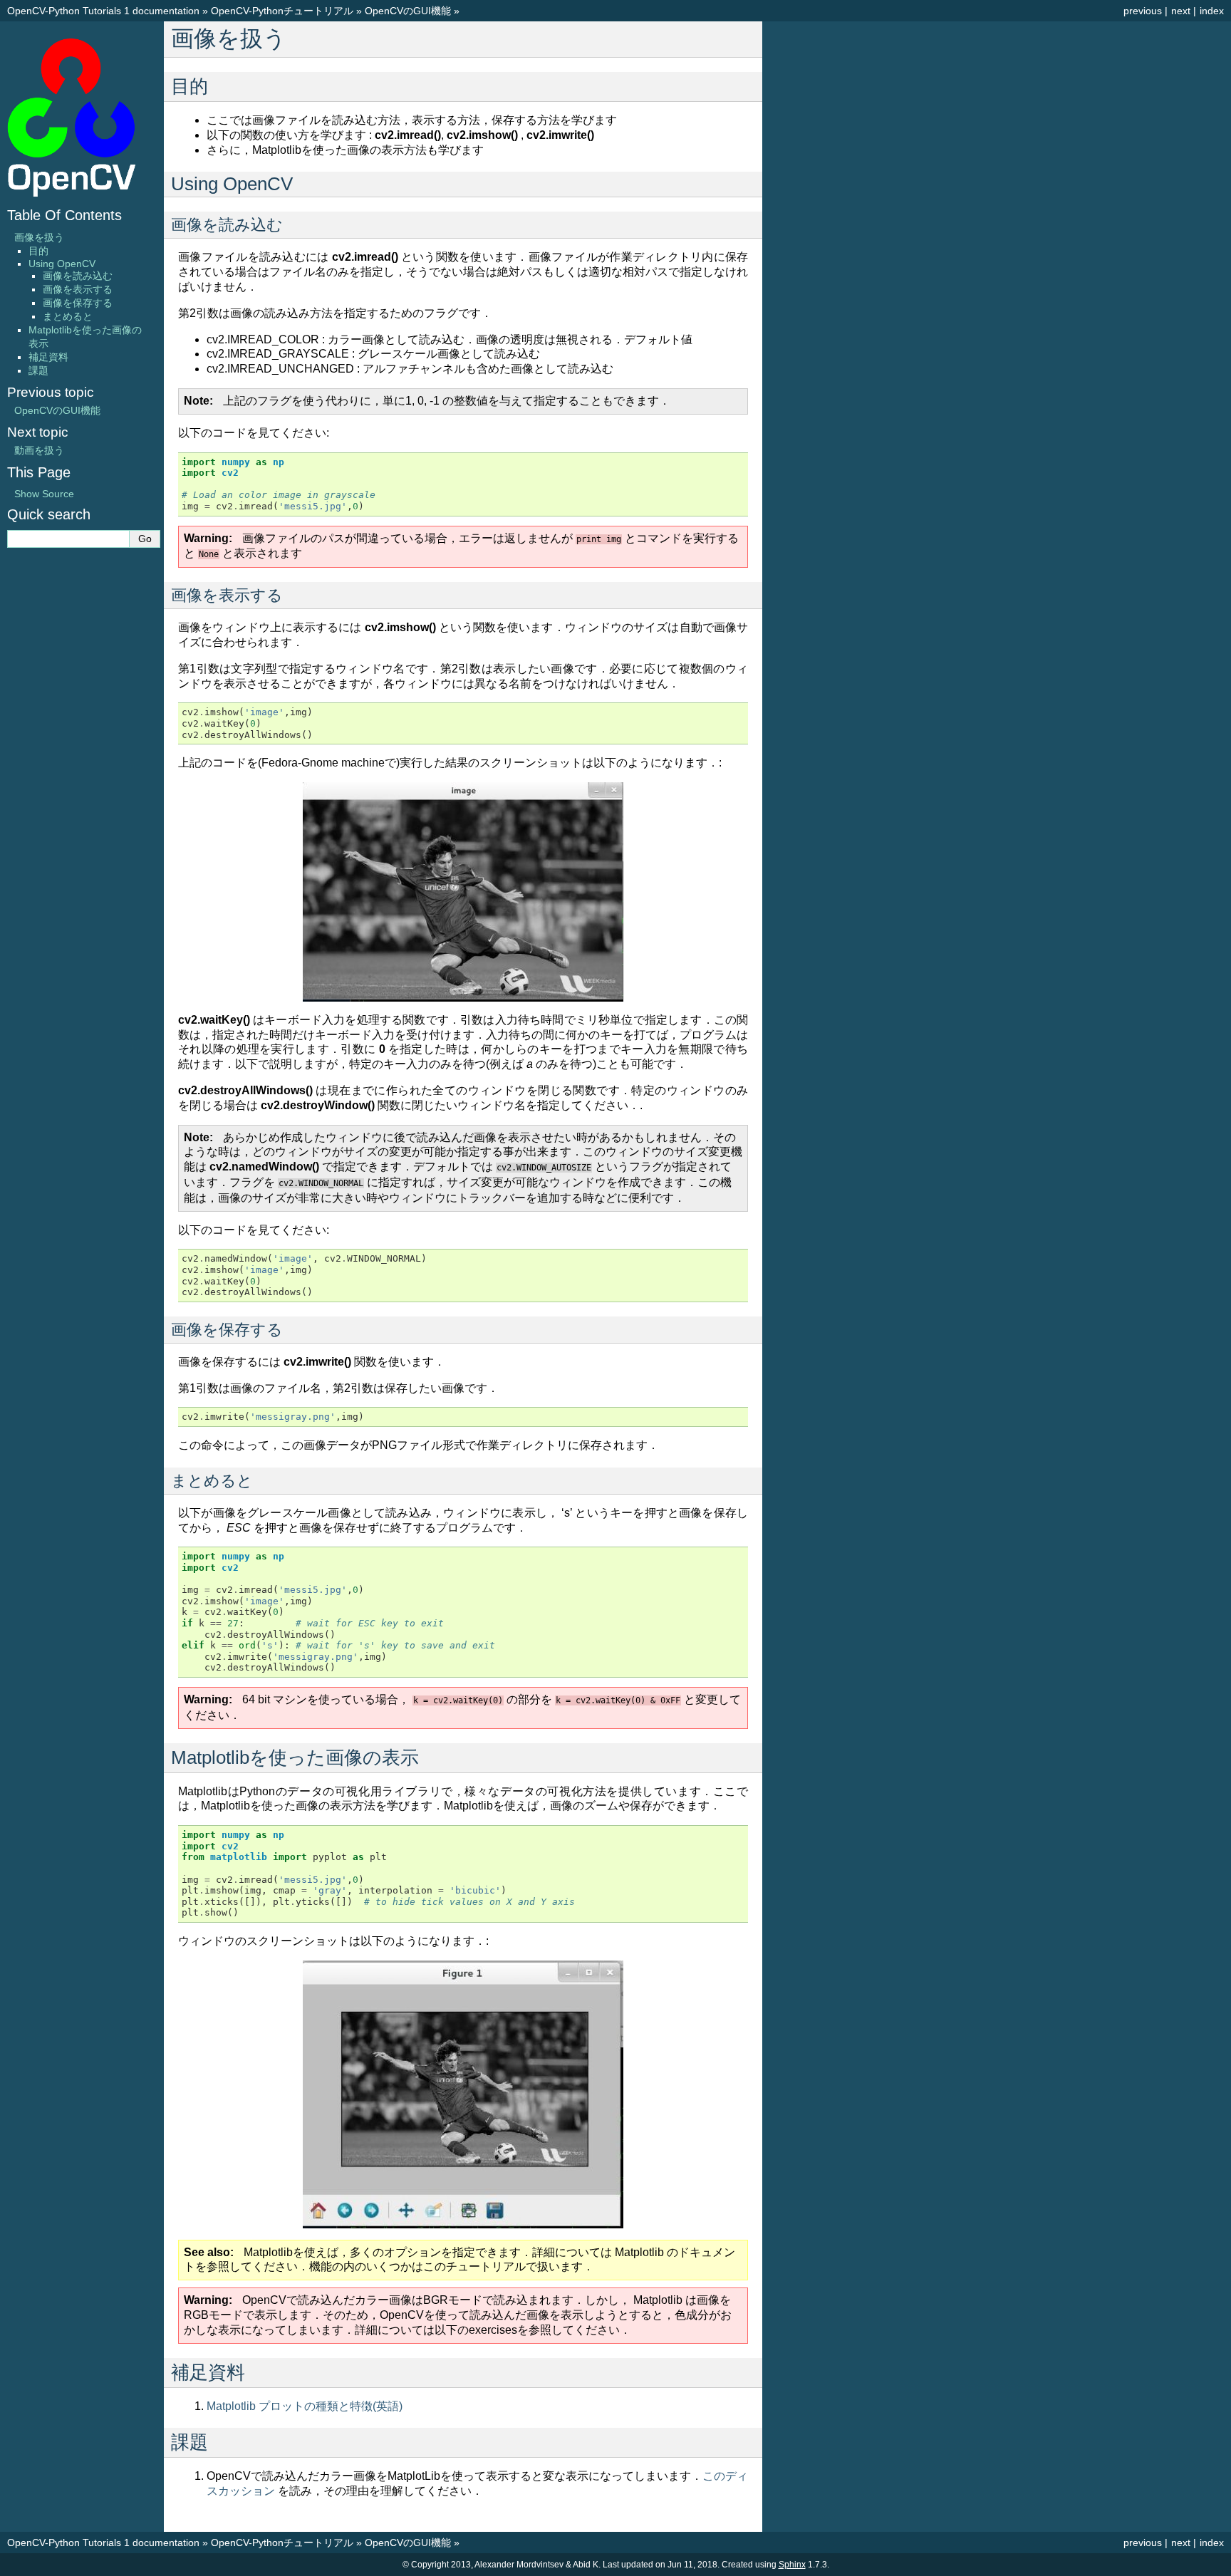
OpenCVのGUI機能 (408, 11)
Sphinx (792, 2565)
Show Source (44, 494)
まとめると (68, 316)
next (1181, 11)
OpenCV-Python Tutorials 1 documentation (103, 11)
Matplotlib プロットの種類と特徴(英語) (305, 2406)
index (1212, 11)
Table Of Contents (64, 215)
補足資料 (48, 357)
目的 (38, 251)
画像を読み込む (78, 276)
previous (1143, 11)
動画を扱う (39, 450)
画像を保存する (78, 303)
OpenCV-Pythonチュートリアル (282, 11)
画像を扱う (39, 237)
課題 (38, 370)
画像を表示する (78, 289)
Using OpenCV (62, 264)
